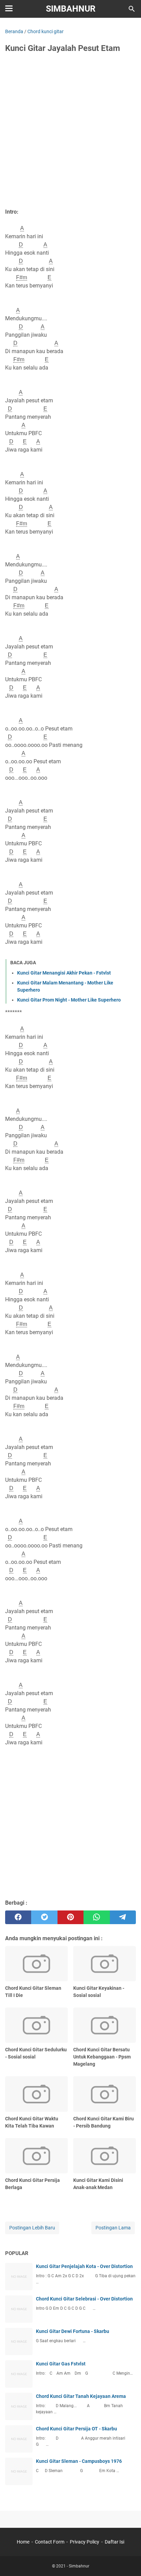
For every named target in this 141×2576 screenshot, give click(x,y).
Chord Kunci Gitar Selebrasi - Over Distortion (84, 2299)
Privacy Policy (85, 2542)
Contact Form (50, 2542)
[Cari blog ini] (132, 9)
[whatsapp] (97, 1917)
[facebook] (18, 1917)
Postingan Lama (113, 2228)
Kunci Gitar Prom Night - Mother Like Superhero (69, 1000)
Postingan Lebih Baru (32, 2228)
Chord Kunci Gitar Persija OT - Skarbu (76, 2429)
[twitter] (44, 1917)
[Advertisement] (70, 133)
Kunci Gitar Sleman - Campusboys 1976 (79, 2461)
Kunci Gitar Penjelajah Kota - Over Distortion (84, 2266)
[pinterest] (70, 1917)
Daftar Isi (114, 2542)
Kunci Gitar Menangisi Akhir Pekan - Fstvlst (64, 973)
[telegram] (123, 1917)
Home (23, 2542)
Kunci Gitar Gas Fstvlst (61, 2364)
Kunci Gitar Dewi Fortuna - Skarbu (73, 2331)
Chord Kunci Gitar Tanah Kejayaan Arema (81, 2396)
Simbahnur (71, 9)
